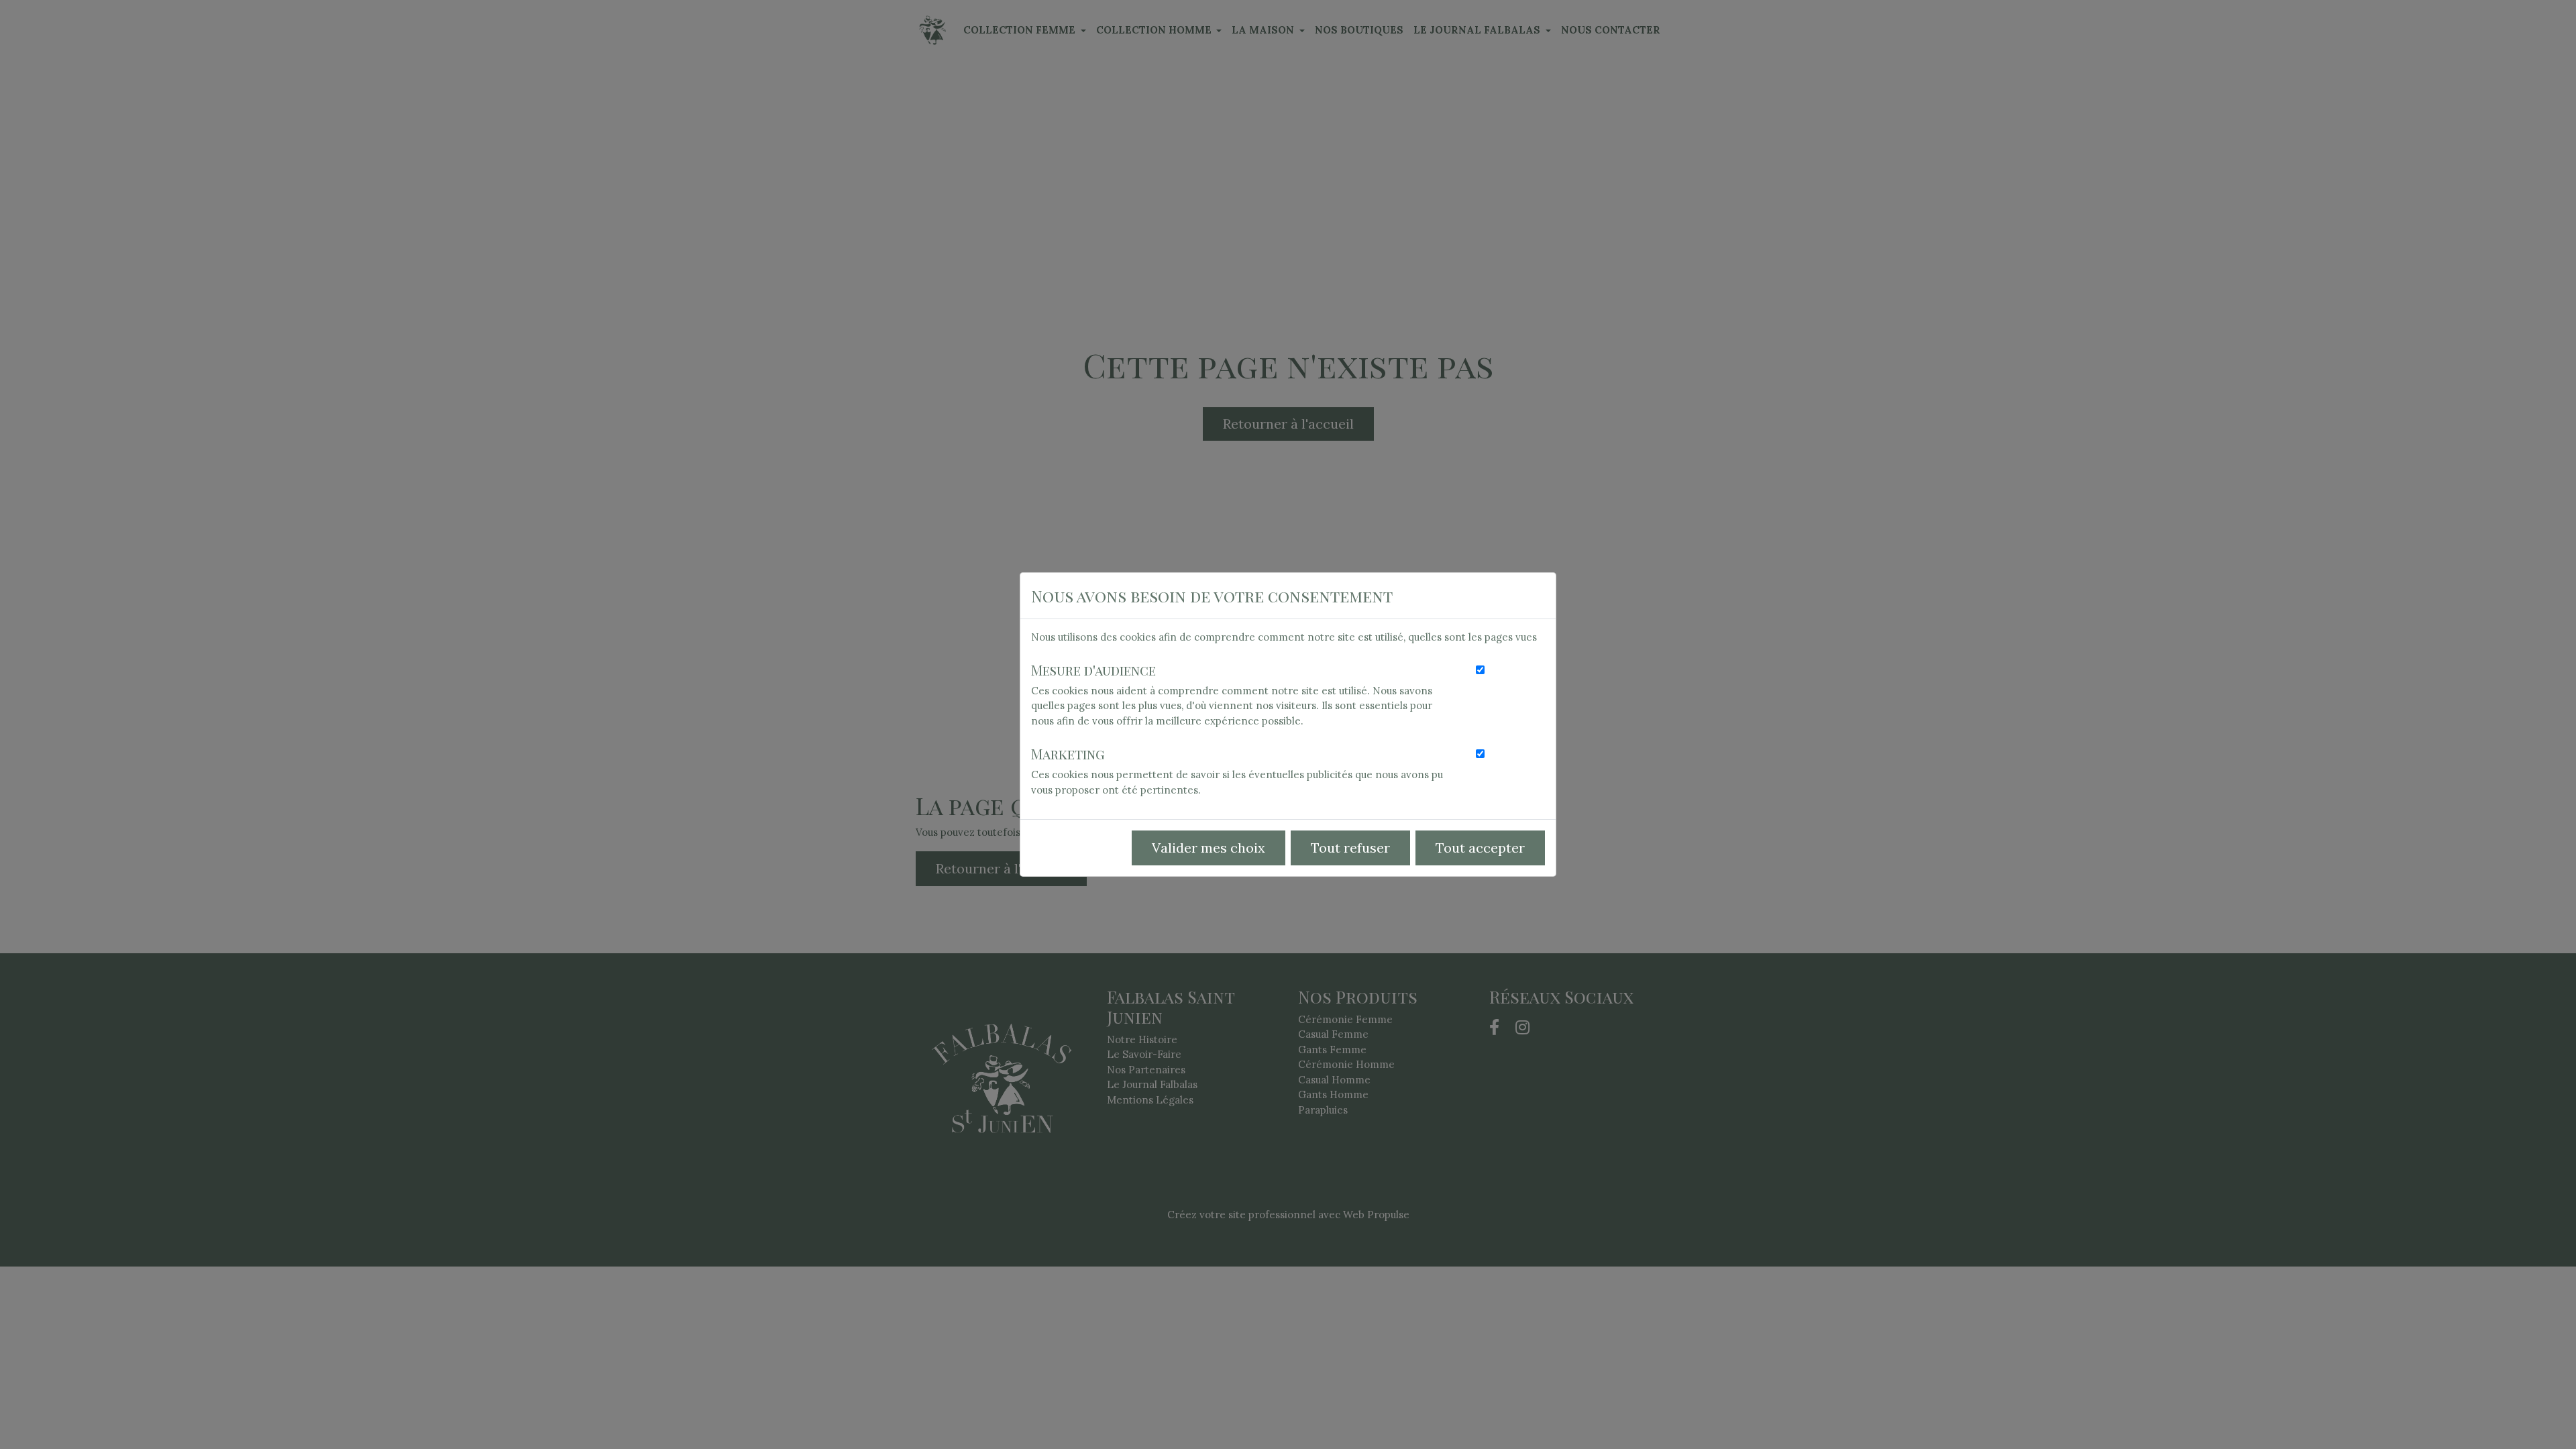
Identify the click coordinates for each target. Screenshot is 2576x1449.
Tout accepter (1480, 848)
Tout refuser (1350, 848)
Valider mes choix (1209, 848)
